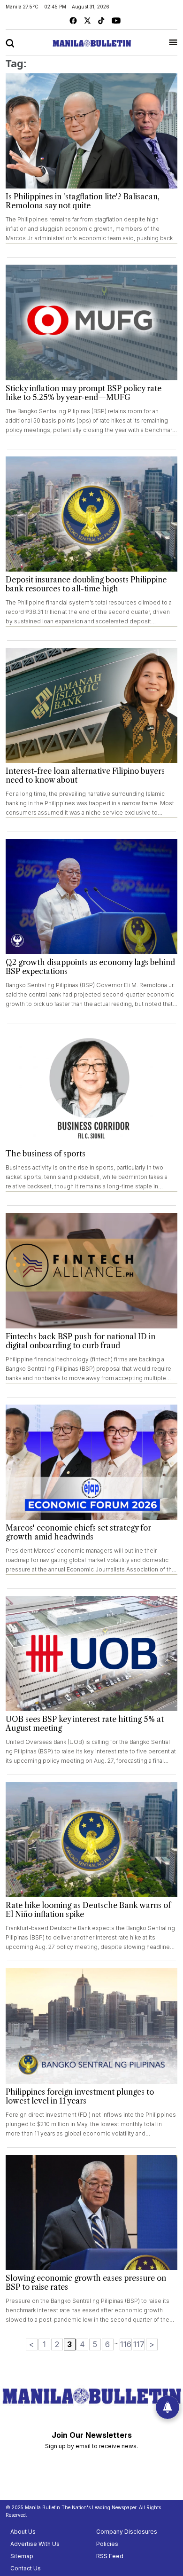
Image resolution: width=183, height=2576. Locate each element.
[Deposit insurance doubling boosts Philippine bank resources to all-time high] (91, 514)
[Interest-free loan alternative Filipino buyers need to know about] (91, 705)
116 (126, 2344)
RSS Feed (110, 2556)
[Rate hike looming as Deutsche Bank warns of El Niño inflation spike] (91, 1840)
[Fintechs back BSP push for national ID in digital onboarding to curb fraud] (91, 1270)
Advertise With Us (35, 2544)
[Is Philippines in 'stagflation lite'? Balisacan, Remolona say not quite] (91, 131)
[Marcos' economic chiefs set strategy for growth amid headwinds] (91, 1462)
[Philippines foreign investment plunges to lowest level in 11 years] (91, 2026)
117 (139, 2344)
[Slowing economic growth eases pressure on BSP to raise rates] (91, 2212)
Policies (107, 2544)
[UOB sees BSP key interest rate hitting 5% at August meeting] (91, 1653)
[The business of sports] (91, 1088)
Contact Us (26, 2568)
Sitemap (22, 2556)
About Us (23, 2532)
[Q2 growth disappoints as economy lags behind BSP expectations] (91, 897)
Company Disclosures (127, 2532)
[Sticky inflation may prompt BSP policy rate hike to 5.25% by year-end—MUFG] (91, 322)
